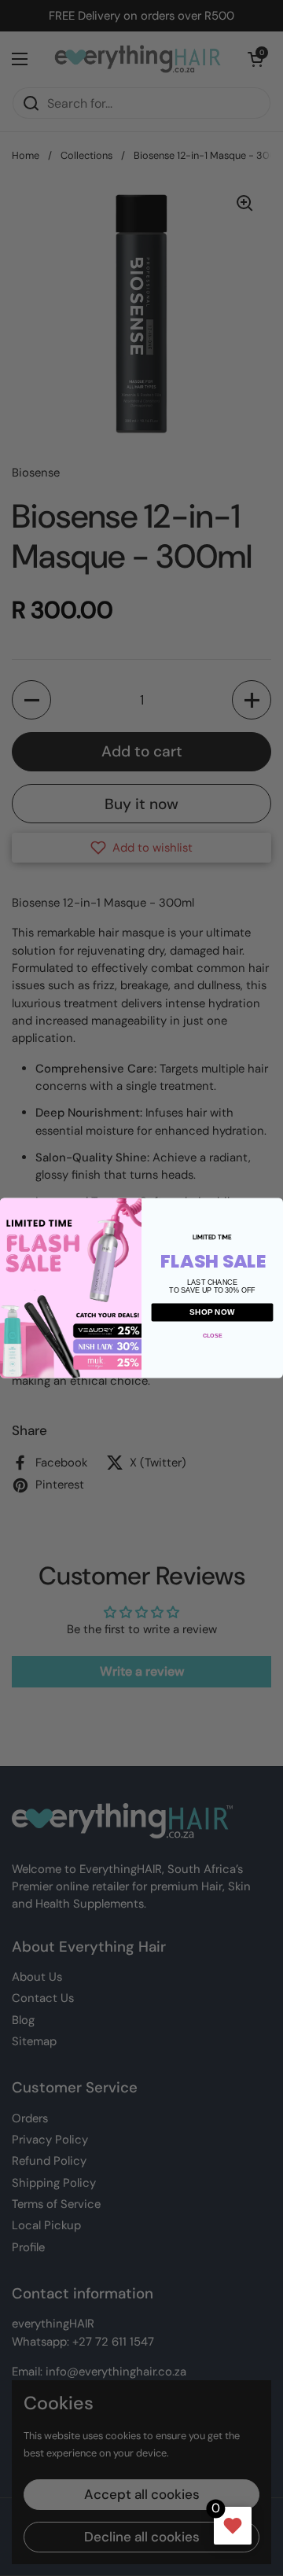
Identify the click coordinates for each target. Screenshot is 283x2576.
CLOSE (212, 1336)
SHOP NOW (212, 1312)
